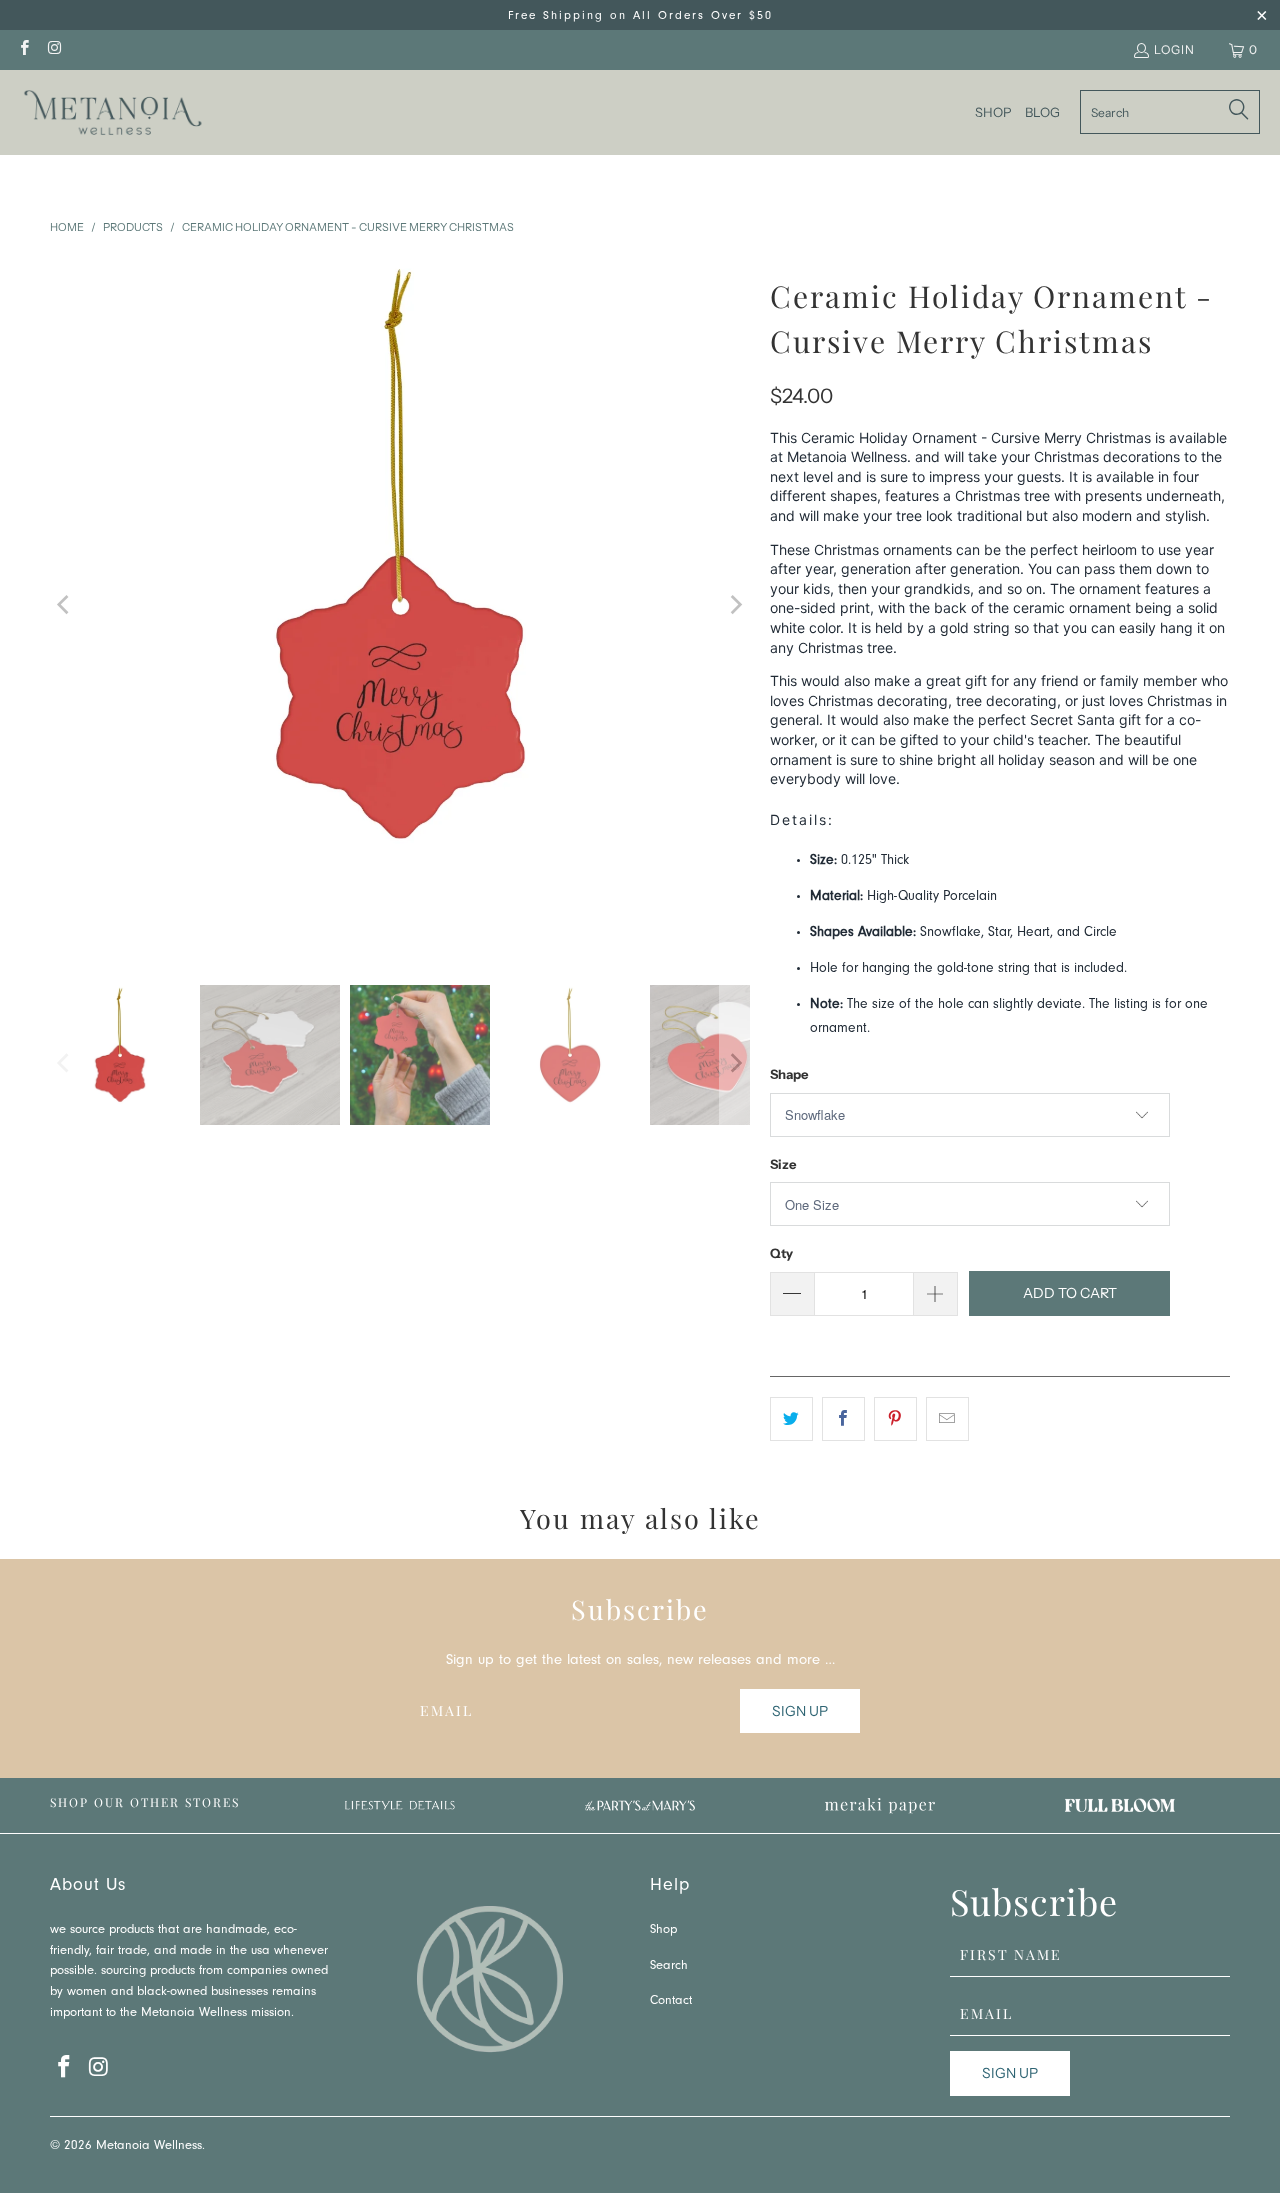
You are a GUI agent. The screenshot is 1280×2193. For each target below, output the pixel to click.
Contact (671, 2001)
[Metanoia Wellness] (112, 112)
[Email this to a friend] (947, 1419)
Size (783, 1164)
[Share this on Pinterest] (895, 1419)
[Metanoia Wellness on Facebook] (23, 49)
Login (1174, 49)
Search (669, 1966)
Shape (789, 1074)
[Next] (735, 605)
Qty (781, 1253)
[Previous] (65, 605)
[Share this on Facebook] (843, 1419)
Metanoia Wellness (149, 2146)
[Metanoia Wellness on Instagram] (53, 49)
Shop (663, 1930)
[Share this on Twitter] (791, 1419)
